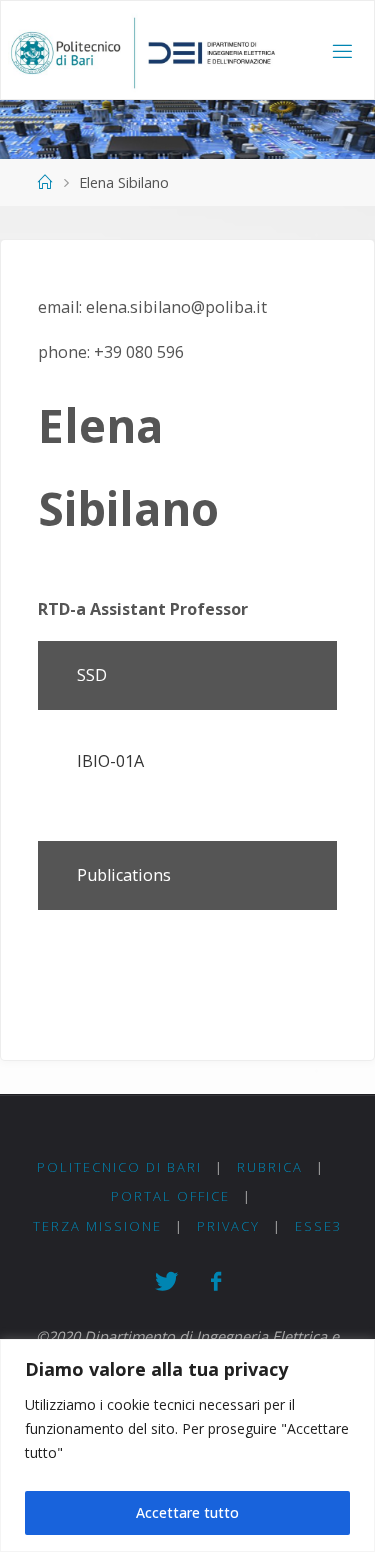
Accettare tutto (187, 1512)
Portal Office (170, 1196)
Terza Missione (97, 1226)
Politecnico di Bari (119, 1167)
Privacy (228, 1226)
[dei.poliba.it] (142, 51)
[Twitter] (166, 1281)
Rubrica (270, 1167)
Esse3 (318, 1226)
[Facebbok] (215, 1281)
